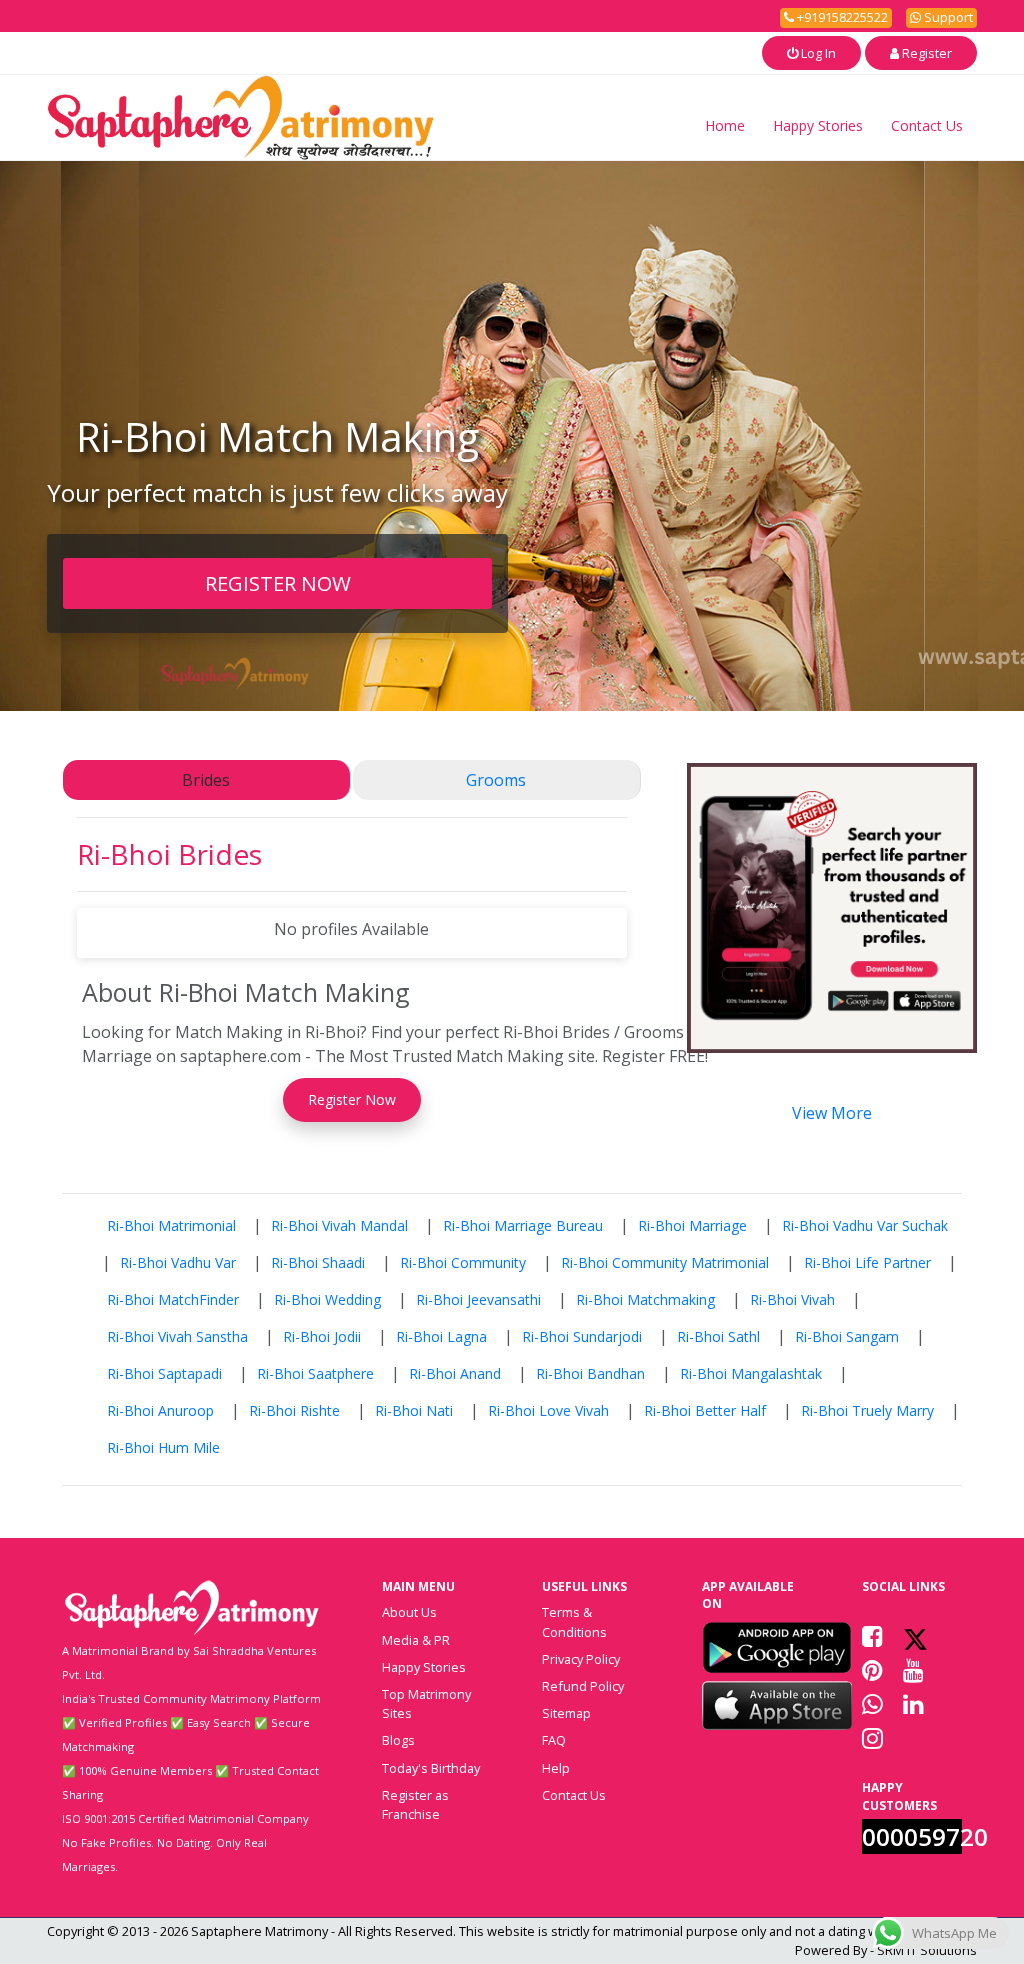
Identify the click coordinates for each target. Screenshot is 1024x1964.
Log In (817, 53)
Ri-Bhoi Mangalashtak (751, 1373)
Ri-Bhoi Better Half (705, 1410)
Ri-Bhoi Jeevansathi (478, 1299)
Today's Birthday (431, 1768)
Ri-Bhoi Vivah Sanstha (177, 1336)
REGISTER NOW (278, 583)
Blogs (398, 1740)
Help (556, 1768)
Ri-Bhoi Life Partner (867, 1262)
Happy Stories (818, 125)
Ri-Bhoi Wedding (327, 1299)
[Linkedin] (913, 1704)
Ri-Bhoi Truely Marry (867, 1410)
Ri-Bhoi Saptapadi (164, 1373)
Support (947, 17)
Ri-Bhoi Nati (414, 1410)
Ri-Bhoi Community (463, 1262)
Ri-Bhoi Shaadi (318, 1262)
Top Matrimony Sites (426, 1703)
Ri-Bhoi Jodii (322, 1336)
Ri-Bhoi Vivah (792, 1299)
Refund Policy (583, 1686)
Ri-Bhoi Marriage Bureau (523, 1225)
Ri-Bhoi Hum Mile (163, 1447)
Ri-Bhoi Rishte (294, 1410)
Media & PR (416, 1640)
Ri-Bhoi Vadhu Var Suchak (865, 1225)
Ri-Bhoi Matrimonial (171, 1225)
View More (832, 1113)
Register (925, 53)
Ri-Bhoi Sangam (847, 1336)
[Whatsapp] (872, 1704)
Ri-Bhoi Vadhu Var (178, 1262)
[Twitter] (915, 1636)
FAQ (554, 1740)
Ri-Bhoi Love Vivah (548, 1410)
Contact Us (927, 125)
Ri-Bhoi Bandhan (590, 1373)
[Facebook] (872, 1636)
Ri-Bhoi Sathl (718, 1336)
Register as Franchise (415, 1804)
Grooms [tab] (496, 780)
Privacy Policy (581, 1659)
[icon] (777, 1647)
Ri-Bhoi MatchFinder (173, 1299)
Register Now (352, 1099)
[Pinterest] (872, 1670)
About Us (409, 1612)
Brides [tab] (206, 780)
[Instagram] (872, 1738)
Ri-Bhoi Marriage (692, 1225)
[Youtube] (913, 1670)
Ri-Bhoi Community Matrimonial (665, 1262)
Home (725, 125)
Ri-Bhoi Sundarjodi (582, 1336)
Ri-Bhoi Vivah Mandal (339, 1225)
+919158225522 (841, 17)
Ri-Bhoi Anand (455, 1373)
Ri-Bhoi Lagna (441, 1336)
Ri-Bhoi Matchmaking (645, 1299)
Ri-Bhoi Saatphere (315, 1373)
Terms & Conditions (574, 1621)
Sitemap (566, 1713)
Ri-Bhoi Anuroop (160, 1410)
